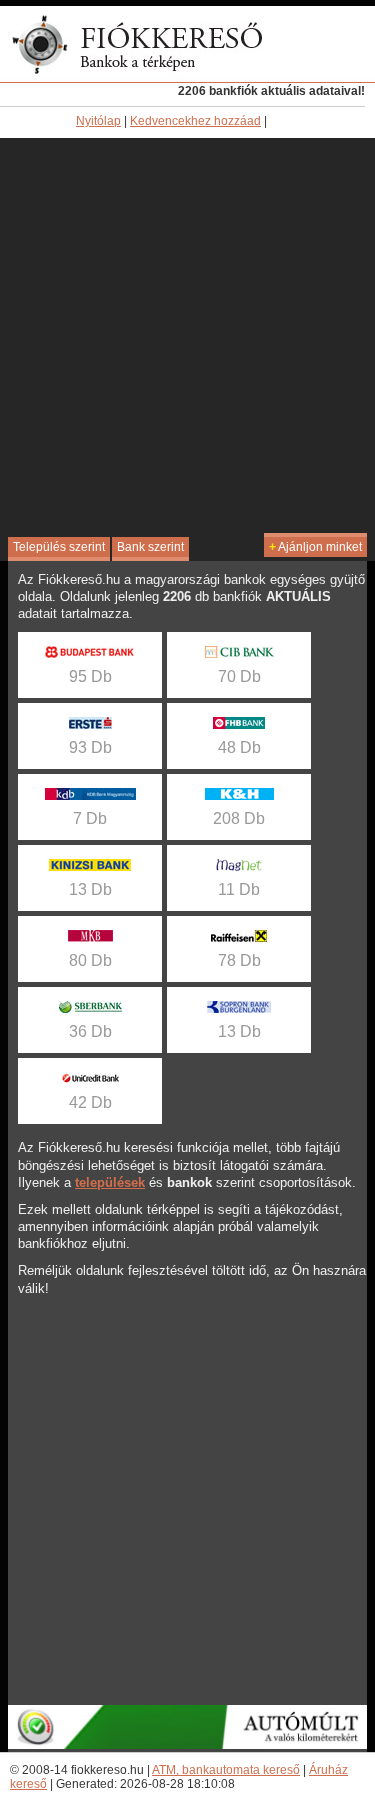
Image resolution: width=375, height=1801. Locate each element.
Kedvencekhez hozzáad (195, 121)
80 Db (90, 960)
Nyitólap (98, 121)
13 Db (90, 889)
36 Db (90, 1031)
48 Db (239, 747)
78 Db (239, 960)
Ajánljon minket (315, 547)
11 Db (239, 889)
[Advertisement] (187, 335)
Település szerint (59, 547)
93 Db (90, 747)
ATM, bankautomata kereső (226, 1770)
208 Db (239, 818)
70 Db (239, 676)
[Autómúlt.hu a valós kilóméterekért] (187, 1745)
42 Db (90, 1102)
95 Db (90, 676)
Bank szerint (150, 547)
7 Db (90, 818)
